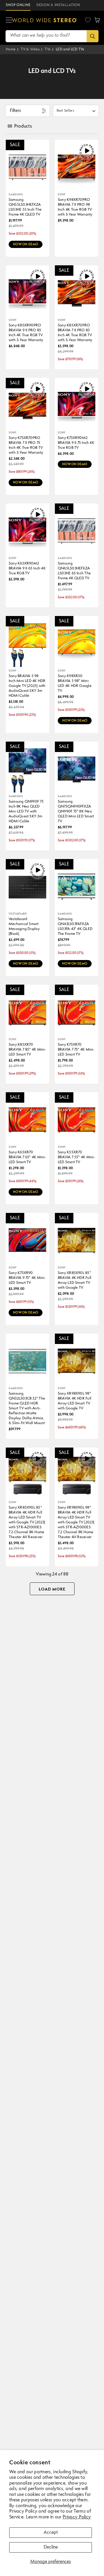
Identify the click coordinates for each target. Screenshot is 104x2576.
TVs (48, 49)
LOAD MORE (52, 1589)
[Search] (93, 36)
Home (11, 49)
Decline (51, 2547)
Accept (51, 2533)
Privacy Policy (77, 2517)
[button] (9, 20)
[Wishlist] (88, 20)
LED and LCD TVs (70, 49)
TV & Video (30, 49)
